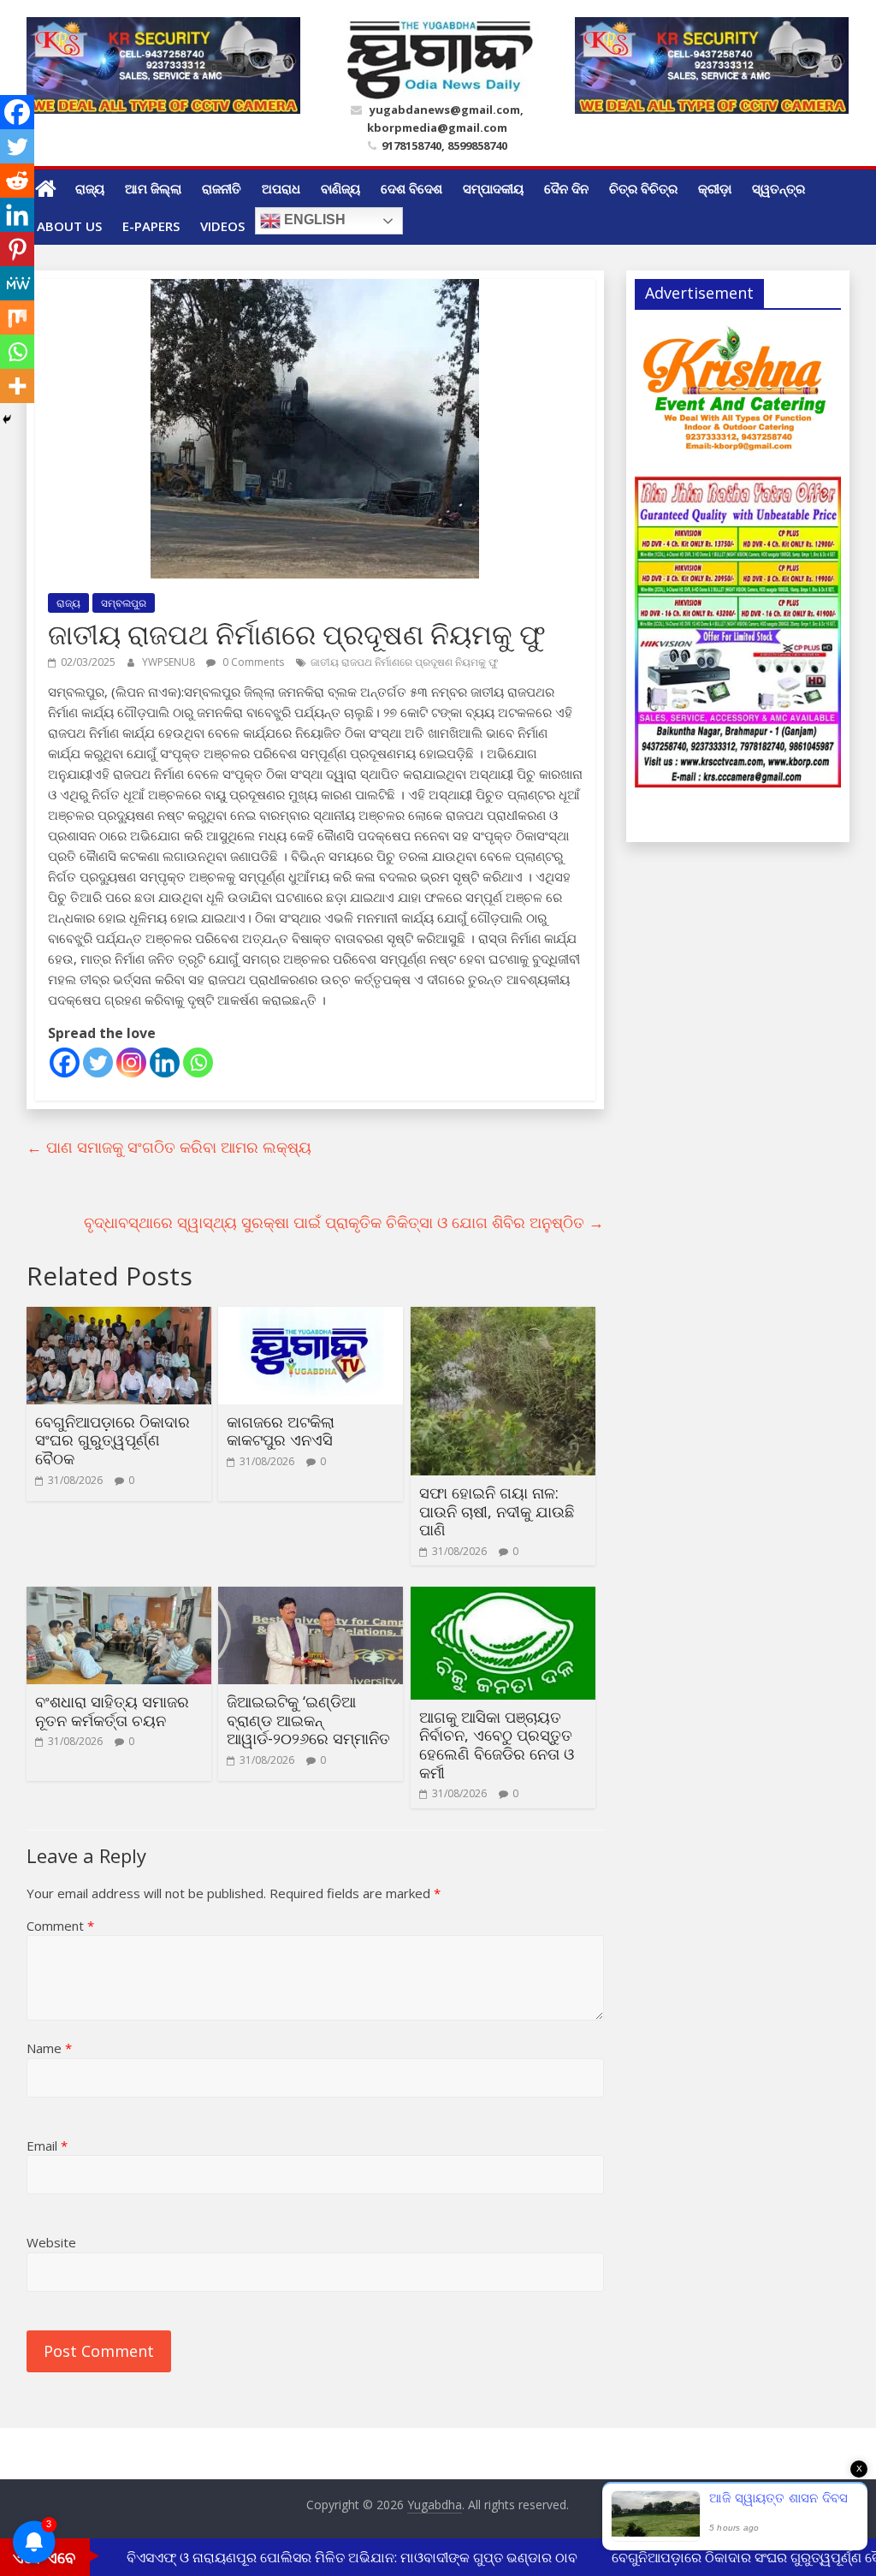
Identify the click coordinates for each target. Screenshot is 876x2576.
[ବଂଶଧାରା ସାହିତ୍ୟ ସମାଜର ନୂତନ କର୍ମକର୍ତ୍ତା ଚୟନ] (119, 1597)
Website (51, 2242)
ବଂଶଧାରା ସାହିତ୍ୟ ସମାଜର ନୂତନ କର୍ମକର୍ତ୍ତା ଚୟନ (112, 1711)
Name (49, 2048)
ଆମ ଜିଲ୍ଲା (153, 188)
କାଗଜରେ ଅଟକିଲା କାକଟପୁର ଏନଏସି (281, 1431)
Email (47, 2146)
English (313, 220)
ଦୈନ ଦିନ (566, 188)
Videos (222, 226)
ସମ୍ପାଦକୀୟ (493, 188)
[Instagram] (131, 1062)
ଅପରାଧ (281, 188)
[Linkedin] (165, 1062)
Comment (60, 1926)
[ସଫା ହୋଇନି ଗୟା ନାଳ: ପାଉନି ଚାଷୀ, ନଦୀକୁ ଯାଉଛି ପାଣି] (503, 1317)
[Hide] (7, 419)
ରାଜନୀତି (222, 188)
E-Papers (151, 226)
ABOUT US (69, 226)
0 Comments (252, 662)
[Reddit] (17, 181)
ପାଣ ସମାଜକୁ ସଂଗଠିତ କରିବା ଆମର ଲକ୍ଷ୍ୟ (169, 1147)
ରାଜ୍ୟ (90, 188)
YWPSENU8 (170, 662)
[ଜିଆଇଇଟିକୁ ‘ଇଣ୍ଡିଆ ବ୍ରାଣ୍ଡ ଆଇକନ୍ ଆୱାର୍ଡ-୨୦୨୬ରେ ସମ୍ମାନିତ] (311, 1597)
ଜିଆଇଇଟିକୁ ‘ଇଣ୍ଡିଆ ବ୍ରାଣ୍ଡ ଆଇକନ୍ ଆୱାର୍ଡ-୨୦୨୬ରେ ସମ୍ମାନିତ (308, 1720)
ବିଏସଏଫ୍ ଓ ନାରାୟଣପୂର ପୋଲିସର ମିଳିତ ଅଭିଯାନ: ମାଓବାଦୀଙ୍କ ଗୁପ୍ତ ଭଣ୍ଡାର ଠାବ (330, 2557)
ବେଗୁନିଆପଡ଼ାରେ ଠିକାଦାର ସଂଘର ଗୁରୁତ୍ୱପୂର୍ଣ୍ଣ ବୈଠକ (112, 1440)
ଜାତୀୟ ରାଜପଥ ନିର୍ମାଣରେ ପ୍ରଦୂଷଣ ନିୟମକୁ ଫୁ (405, 662)
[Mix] (17, 318)
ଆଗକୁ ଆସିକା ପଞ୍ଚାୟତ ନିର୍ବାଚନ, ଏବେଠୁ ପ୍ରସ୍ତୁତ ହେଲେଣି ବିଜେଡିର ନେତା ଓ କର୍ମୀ (497, 1745)
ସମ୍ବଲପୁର (124, 603)
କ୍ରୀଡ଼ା (715, 188)
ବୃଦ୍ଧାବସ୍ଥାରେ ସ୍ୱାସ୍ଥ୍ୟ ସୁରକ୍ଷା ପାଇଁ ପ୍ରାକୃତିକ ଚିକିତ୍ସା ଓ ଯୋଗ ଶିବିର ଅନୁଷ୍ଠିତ (344, 1222)
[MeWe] (17, 283)
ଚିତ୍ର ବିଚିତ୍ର (643, 188)
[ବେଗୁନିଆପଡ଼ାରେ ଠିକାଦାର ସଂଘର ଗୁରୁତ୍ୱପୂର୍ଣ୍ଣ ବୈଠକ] (119, 1317)
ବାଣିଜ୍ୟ (340, 188)
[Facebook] (65, 1062)
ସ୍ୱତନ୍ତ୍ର (778, 188)
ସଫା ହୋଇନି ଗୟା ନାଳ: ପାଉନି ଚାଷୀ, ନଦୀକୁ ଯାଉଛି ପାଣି (497, 1511)
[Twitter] (98, 1062)
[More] (17, 386)
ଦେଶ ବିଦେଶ (411, 188)
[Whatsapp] (198, 1062)
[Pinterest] (17, 249)
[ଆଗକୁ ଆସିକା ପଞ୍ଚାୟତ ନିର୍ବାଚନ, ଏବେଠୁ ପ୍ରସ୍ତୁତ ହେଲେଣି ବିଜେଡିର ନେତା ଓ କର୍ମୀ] (503, 1597)
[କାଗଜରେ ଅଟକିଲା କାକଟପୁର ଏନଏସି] (311, 1317)
